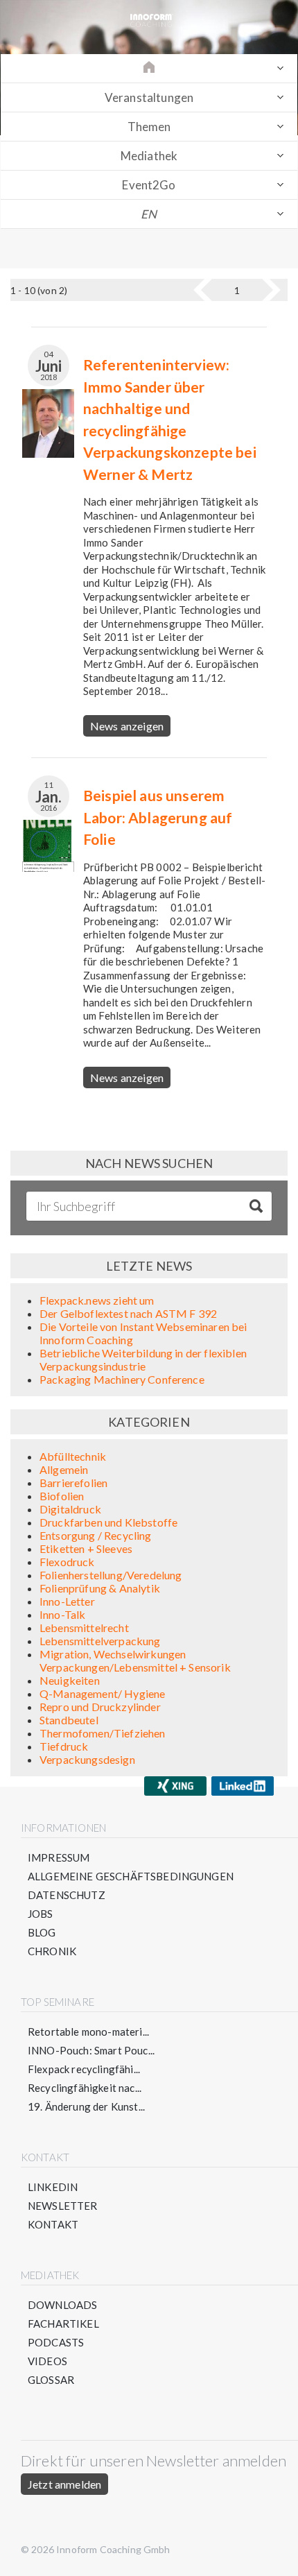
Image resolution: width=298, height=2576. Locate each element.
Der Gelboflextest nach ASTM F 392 (128, 1313)
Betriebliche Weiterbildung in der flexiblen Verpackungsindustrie (143, 1359)
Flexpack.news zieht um (97, 1300)
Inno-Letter (67, 1601)
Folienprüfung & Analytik (100, 1588)
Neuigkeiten (70, 1680)
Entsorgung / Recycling (96, 1535)
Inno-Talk (62, 1614)
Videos (47, 2361)
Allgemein (64, 1469)
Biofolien (62, 1496)
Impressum (59, 1857)
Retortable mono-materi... (88, 2032)
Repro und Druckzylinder (100, 1707)
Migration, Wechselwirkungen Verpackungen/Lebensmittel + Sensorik (135, 1660)
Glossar (51, 2380)
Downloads (62, 2305)
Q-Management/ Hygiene (102, 1693)
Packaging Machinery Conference (122, 1379)
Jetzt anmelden (64, 2484)
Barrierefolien (73, 1483)
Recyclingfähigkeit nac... (85, 2088)
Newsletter (63, 2206)
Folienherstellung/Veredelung (111, 1575)
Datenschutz (67, 1895)
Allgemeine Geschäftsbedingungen (131, 1876)
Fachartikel (63, 2324)
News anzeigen (127, 726)
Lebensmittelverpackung (100, 1641)
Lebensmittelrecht (84, 1628)
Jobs (41, 1914)
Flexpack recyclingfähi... (84, 2069)
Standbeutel (69, 1720)
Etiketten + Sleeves (86, 1548)
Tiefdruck (64, 1746)
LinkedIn (53, 2187)
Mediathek (149, 156)
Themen (149, 127)
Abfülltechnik (73, 1456)
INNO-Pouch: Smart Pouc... (91, 2050)
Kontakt (53, 2224)
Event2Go (149, 185)
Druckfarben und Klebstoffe (108, 1522)
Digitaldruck (70, 1509)
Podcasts (56, 2342)
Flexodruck (67, 1562)
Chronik (52, 1951)
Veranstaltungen (149, 97)
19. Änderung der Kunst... (86, 2106)
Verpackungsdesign (87, 1759)
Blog (42, 1932)
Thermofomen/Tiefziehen (103, 1733)
